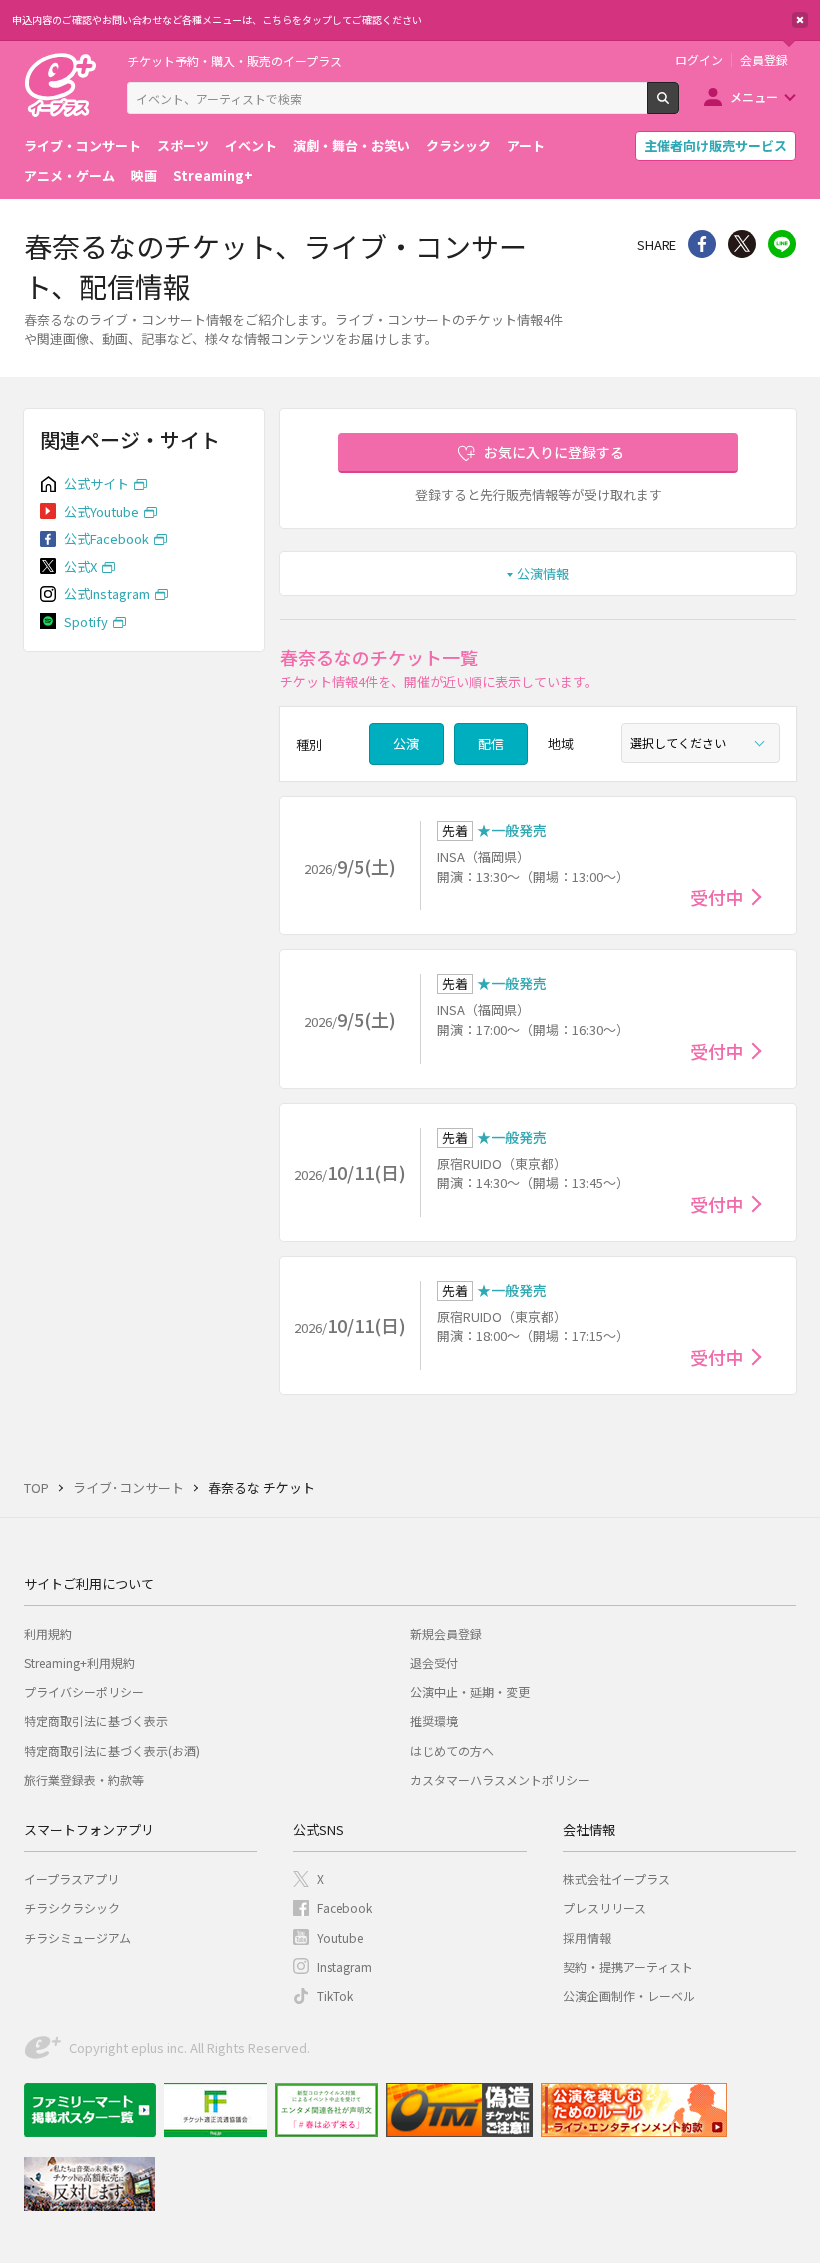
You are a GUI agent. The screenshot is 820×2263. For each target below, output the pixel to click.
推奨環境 (434, 1720)
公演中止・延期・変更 (470, 1691)
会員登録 (764, 60)
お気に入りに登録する (554, 452)
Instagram (344, 1966)
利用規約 (48, 1633)
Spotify (86, 621)
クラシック (458, 145)
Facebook (344, 1907)
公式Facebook (106, 538)
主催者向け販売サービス (715, 145)
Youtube (340, 1937)
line (782, 244)
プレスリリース (604, 1907)
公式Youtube (101, 511)
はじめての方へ (452, 1750)
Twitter (742, 244)
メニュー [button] (754, 96)
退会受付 (434, 1662)
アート (526, 145)
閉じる (800, 20)
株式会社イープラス (616, 1878)
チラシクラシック (72, 1907)
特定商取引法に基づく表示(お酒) (112, 1750)
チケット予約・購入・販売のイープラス (234, 60)
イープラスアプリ (71, 1878)
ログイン (699, 60)
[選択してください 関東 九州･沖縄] (700, 743)
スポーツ (183, 145)
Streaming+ (213, 175)
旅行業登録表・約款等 (84, 1779)
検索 (678, 106)
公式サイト (96, 483)
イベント (251, 145)
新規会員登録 (446, 1633)
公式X (80, 566)
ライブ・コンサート (82, 145)
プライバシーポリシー (84, 1691)
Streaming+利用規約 (79, 1662)
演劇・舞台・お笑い (351, 145)
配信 (491, 743)
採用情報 (587, 1937)
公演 (406, 743)
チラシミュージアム (77, 1937)
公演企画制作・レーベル (629, 1995)
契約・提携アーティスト (628, 1966)
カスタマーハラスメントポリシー (500, 1779)
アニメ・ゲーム (69, 175)
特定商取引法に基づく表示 (96, 1720)
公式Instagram (107, 593)
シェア (702, 244)
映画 (144, 175)
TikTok (335, 1995)
